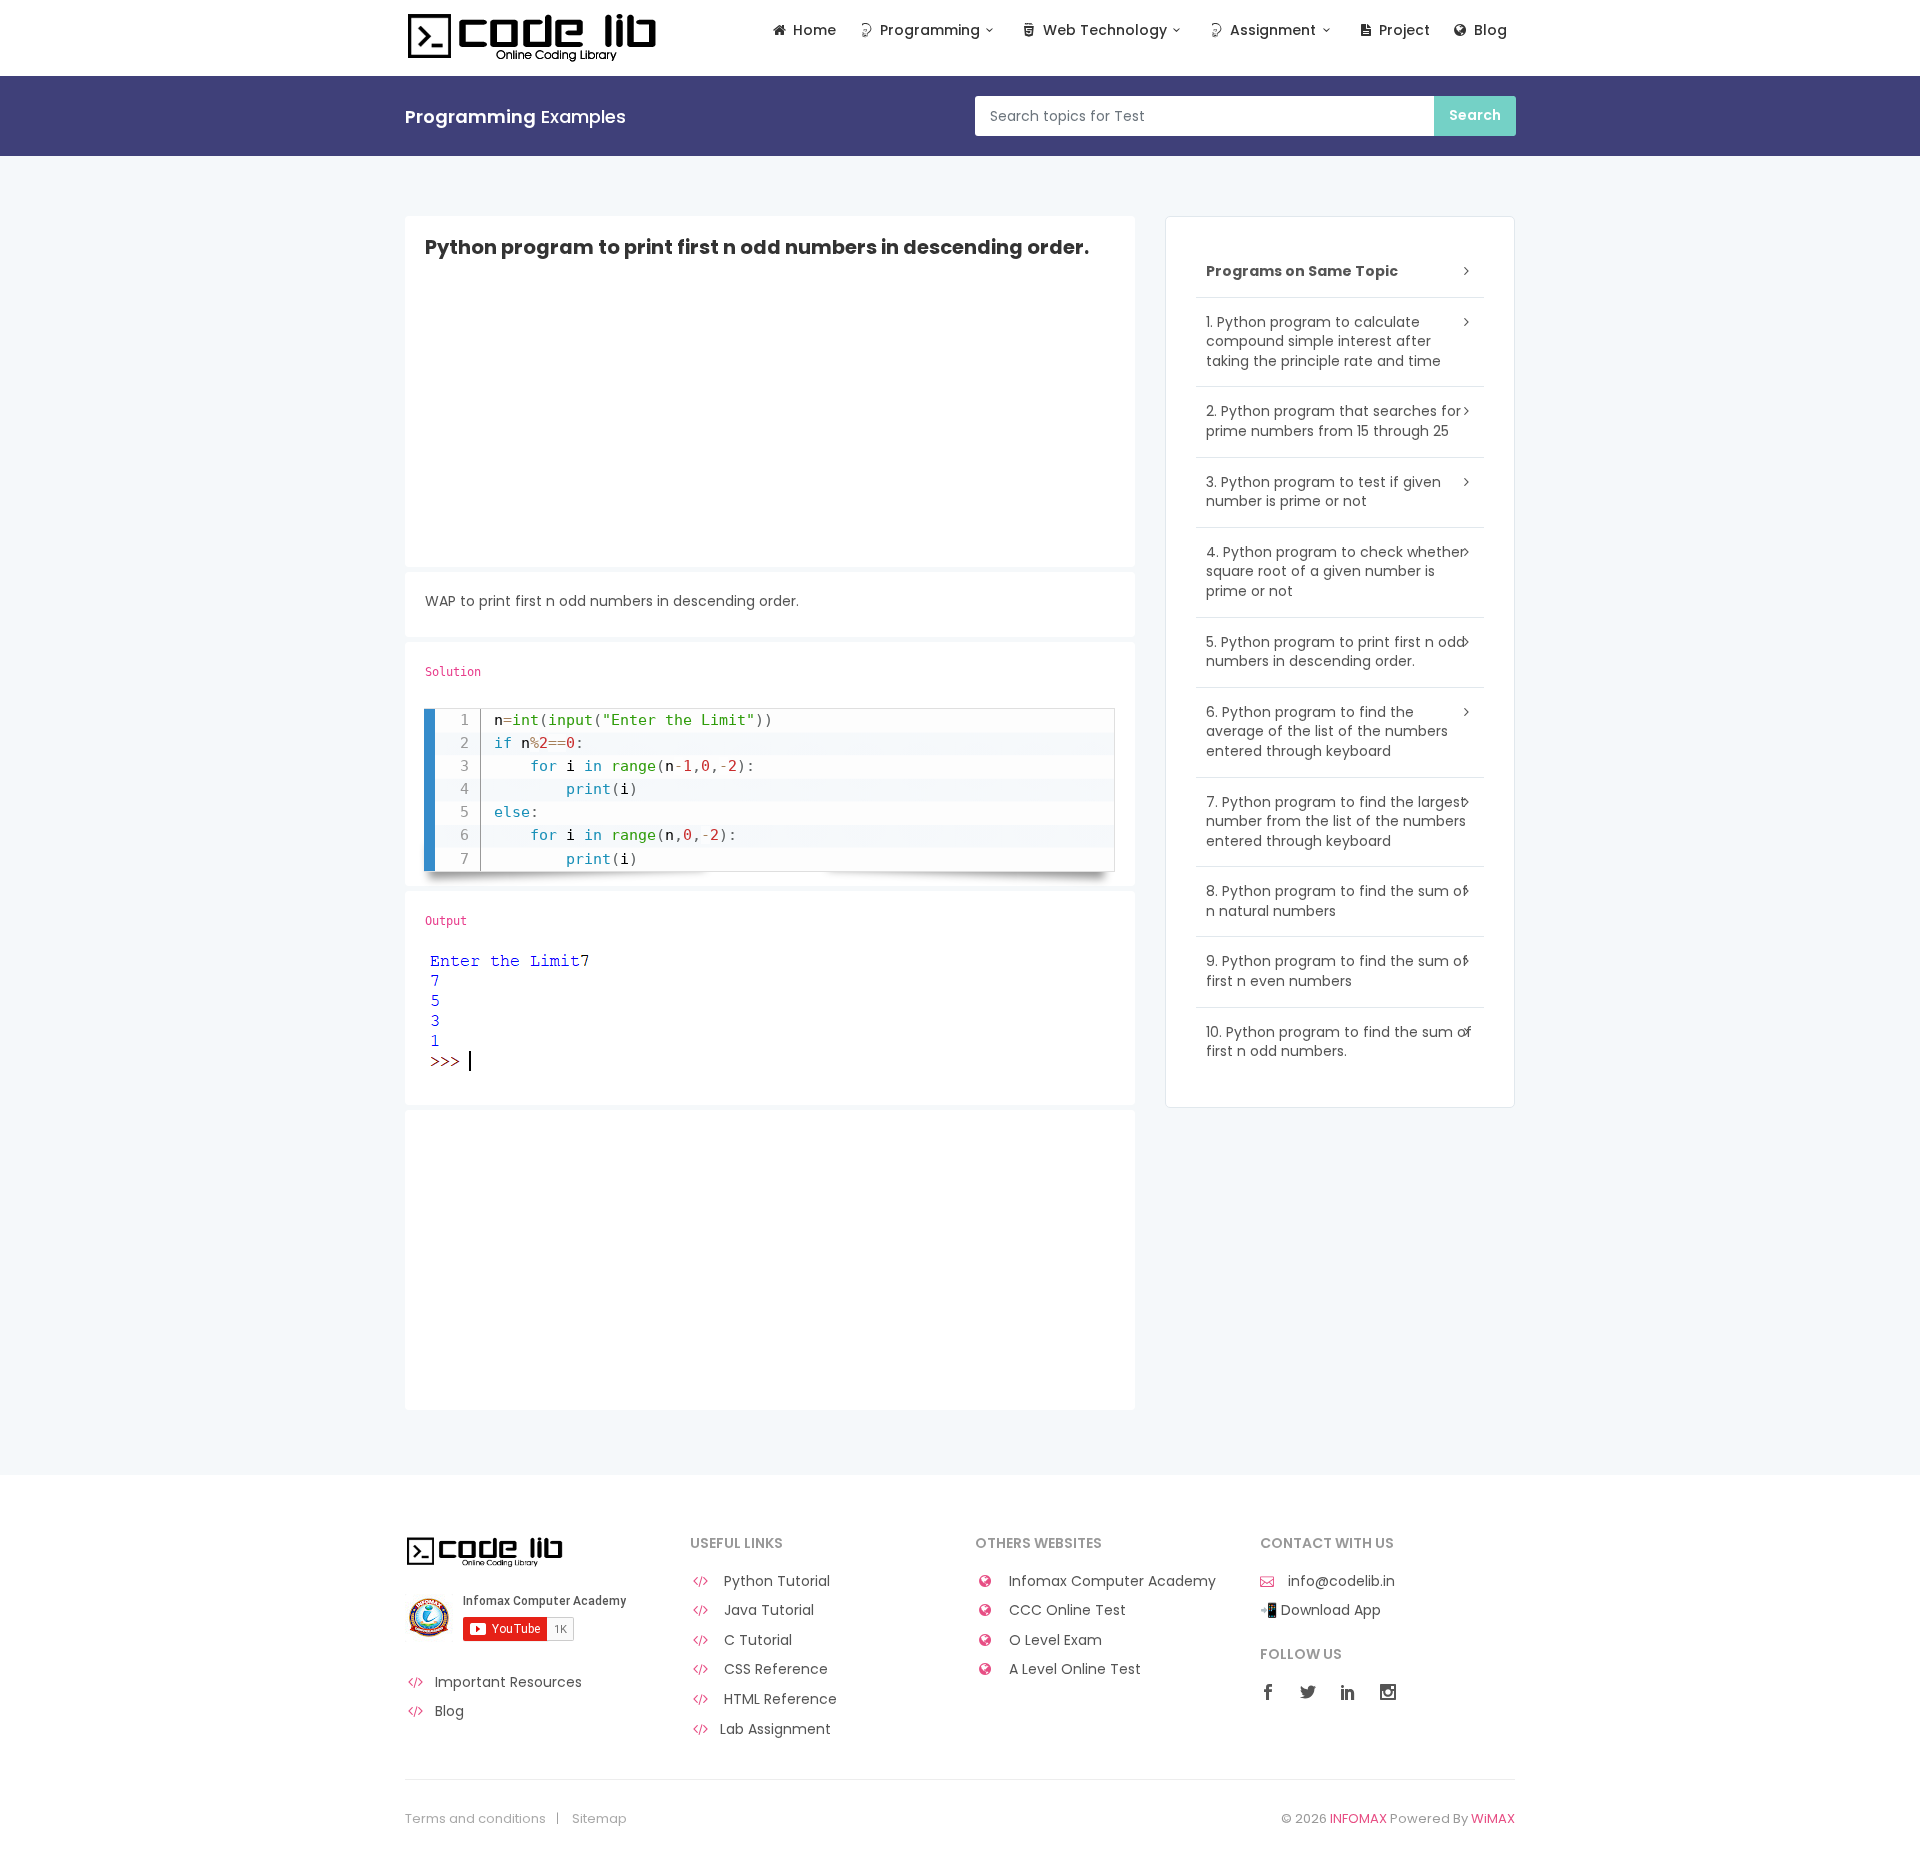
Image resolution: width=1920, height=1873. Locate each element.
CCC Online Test (1065, 1610)
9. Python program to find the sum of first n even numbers (1337, 971)
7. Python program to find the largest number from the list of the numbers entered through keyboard (1336, 821)
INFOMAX (1358, 1818)
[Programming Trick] (486, 1551)
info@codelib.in (1339, 1581)
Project (1402, 30)
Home (812, 30)
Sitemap (599, 1819)
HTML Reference (778, 1699)
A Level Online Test (1073, 1669)
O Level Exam (1053, 1640)
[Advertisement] (770, 427)
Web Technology (1103, 30)
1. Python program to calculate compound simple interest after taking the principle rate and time (1323, 341)
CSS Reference (774, 1669)
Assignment (1271, 30)
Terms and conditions (475, 1819)
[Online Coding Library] (535, 36)
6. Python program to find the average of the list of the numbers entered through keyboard (1327, 731)
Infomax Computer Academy (1110, 1581)
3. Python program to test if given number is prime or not (1323, 492)
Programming (928, 30)
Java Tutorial (767, 1610)
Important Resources (508, 1682)
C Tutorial (756, 1640)
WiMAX (1493, 1818)
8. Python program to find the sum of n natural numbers (1337, 901)
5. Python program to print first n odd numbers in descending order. (1335, 652)
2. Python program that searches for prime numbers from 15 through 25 (1333, 421)
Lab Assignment (775, 1729)
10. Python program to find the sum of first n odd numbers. (1339, 1042)
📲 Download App (1320, 1610)
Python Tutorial (775, 1581)
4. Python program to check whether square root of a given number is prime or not (1335, 571)
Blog (1488, 30)
